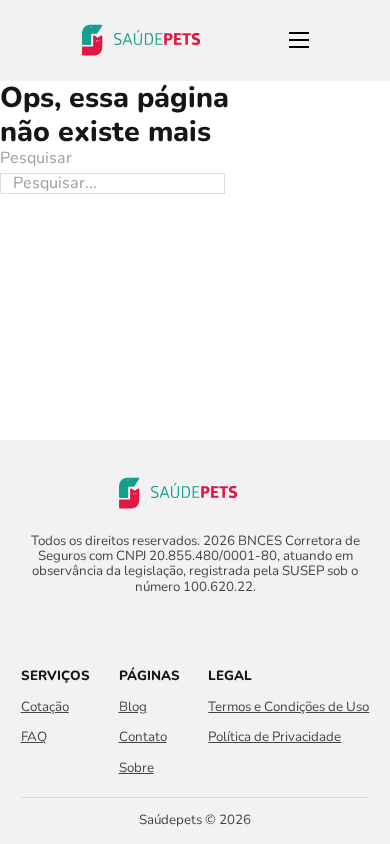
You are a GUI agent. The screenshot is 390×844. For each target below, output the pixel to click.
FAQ (34, 737)
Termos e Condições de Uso (288, 707)
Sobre (136, 768)
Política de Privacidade (274, 737)
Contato (143, 737)
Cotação (45, 707)
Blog (133, 707)
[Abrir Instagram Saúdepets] (212, 625)
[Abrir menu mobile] (299, 40)
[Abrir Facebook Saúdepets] (177, 625)
